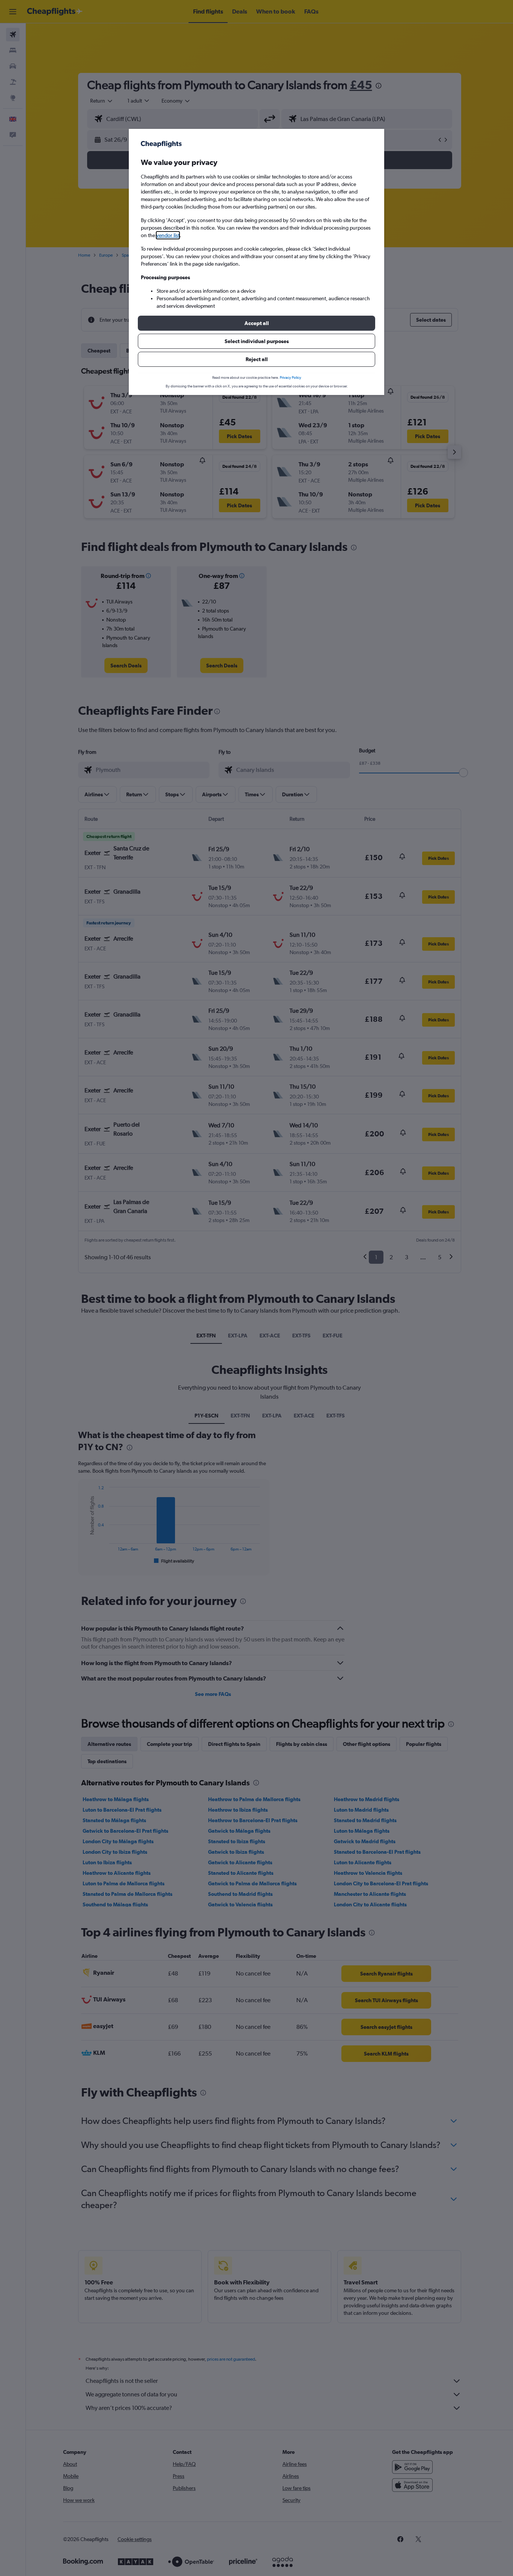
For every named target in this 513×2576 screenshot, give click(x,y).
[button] (256, 323)
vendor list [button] (168, 235)
